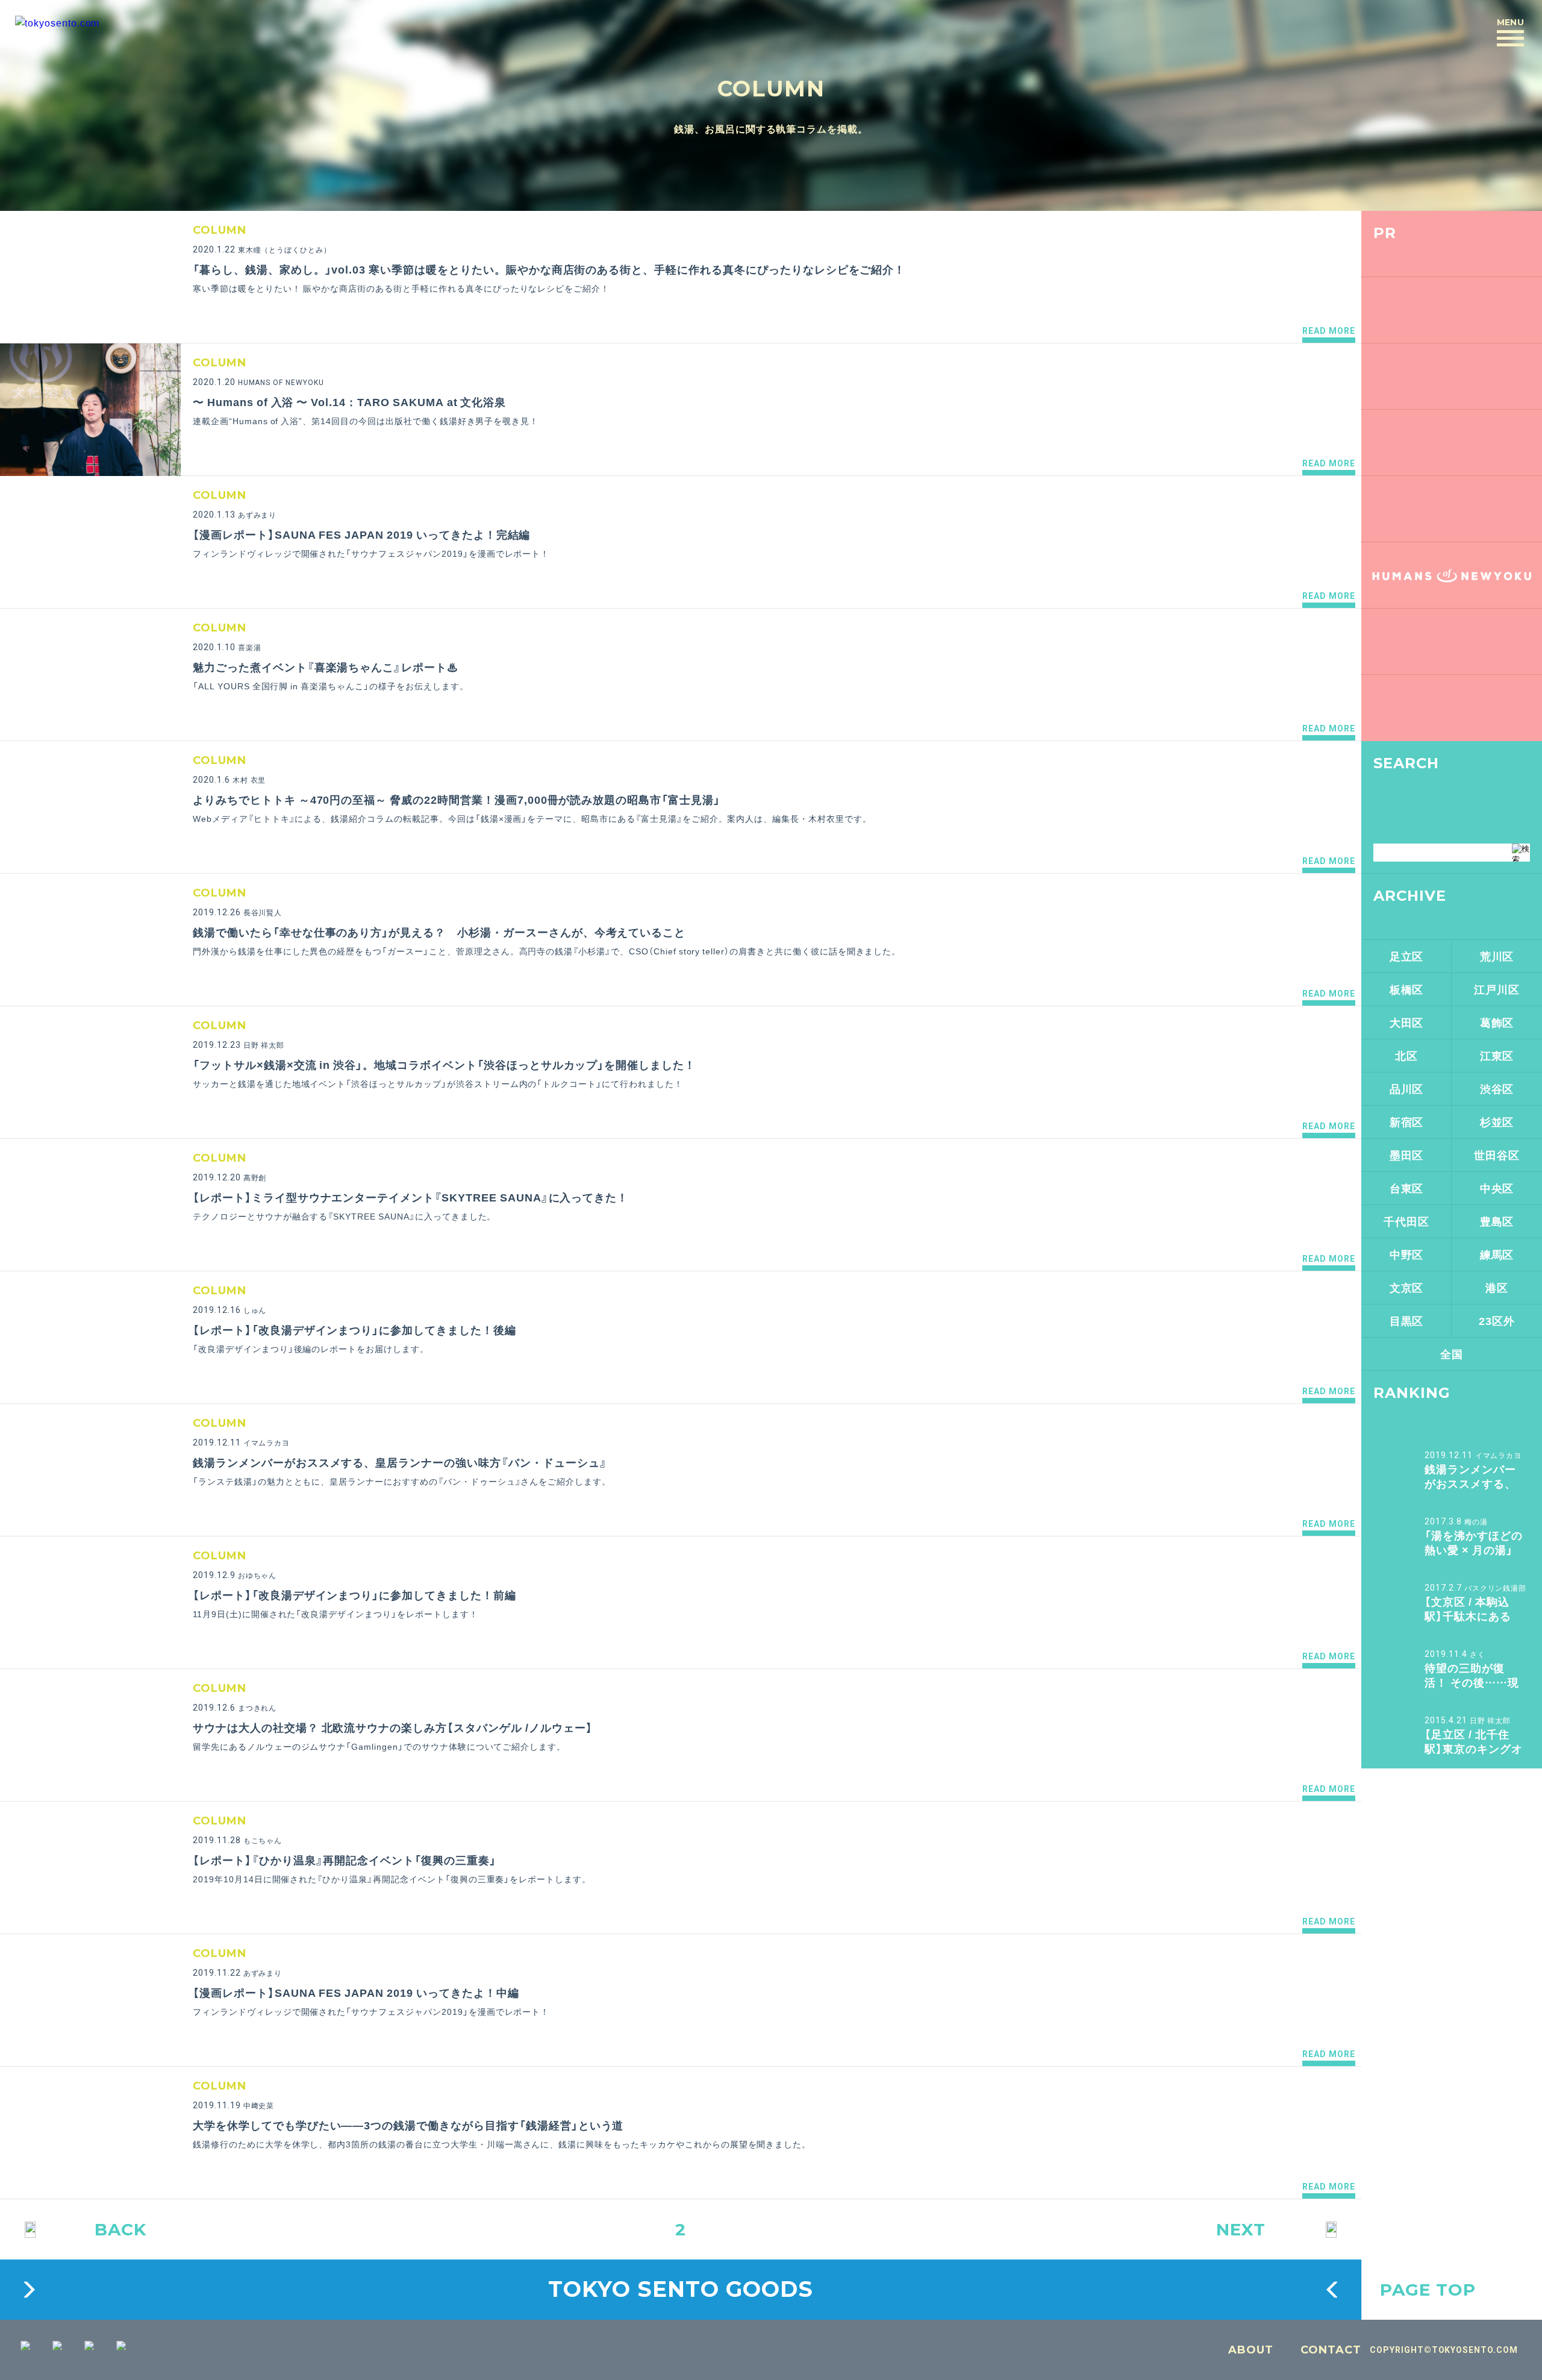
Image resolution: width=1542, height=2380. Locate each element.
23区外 (1497, 1320)
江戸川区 (1497, 989)
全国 (1452, 1354)
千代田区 (1406, 1221)
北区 (1406, 1055)
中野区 (1407, 1254)
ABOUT (1251, 2350)
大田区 (1407, 1022)
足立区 (1407, 956)
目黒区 (1407, 1320)
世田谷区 (1497, 1155)
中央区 (1497, 1188)
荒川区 (1497, 956)
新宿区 (1407, 1122)
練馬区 (1497, 1254)
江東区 (1497, 1055)
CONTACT (1331, 2350)
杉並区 (1497, 1122)
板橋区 (1407, 989)
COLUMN (771, 89)
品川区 (1407, 1088)
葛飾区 (1497, 1022)
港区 (1497, 1287)
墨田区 (1407, 1155)
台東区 (1407, 1188)
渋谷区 (1497, 1088)
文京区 (1407, 1287)
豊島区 (1497, 1221)
